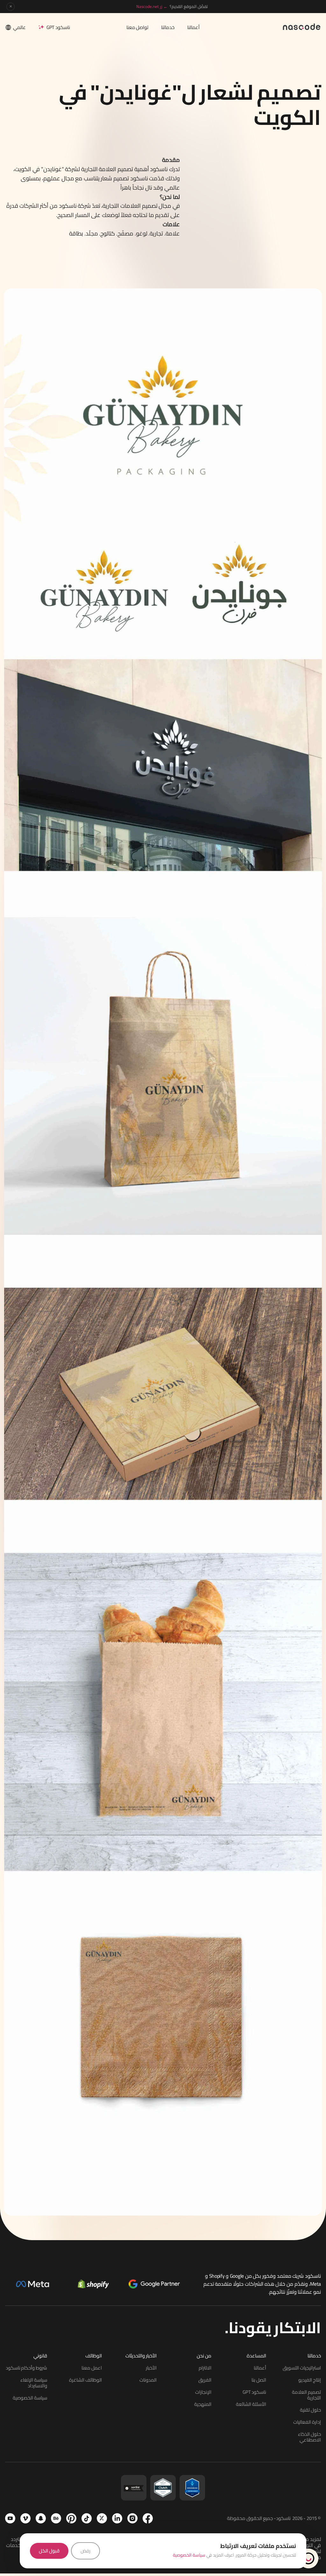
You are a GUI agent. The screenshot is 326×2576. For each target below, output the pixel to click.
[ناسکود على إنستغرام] (132, 2518)
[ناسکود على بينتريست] (71, 2518)
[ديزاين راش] (192, 2488)
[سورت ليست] (134, 2488)
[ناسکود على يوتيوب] (10, 2518)
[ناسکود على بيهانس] (56, 2518)
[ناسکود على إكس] (102, 2518)
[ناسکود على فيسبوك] (148, 2518)
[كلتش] (163, 2488)
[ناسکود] (302, 26)
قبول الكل (49, 2551)
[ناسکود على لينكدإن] (117, 2518)
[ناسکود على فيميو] (25, 2518)
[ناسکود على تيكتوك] (87, 2518)
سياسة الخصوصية (189, 2555)
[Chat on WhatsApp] (308, 2558)
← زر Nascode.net (152, 6)
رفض (85, 2551)
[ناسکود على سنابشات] (41, 2518)
